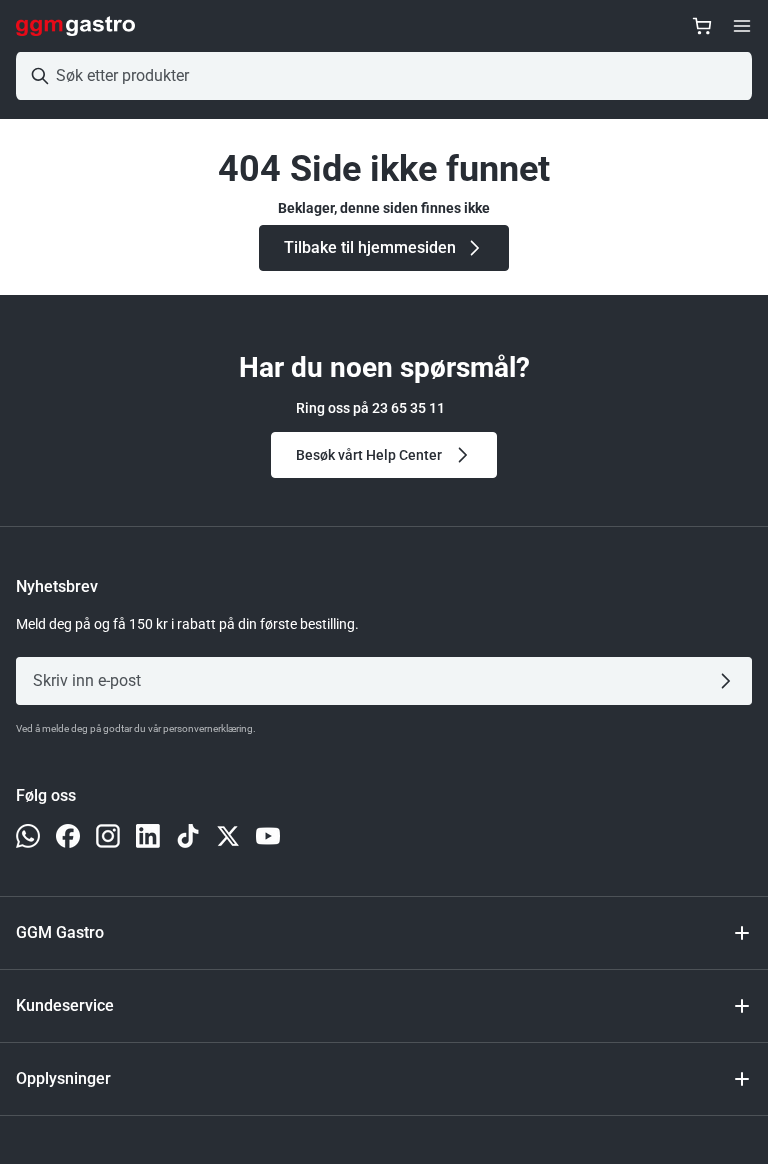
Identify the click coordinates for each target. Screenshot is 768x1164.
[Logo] (75, 26)
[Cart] (702, 26)
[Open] (742, 26)
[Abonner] (729, 681)
